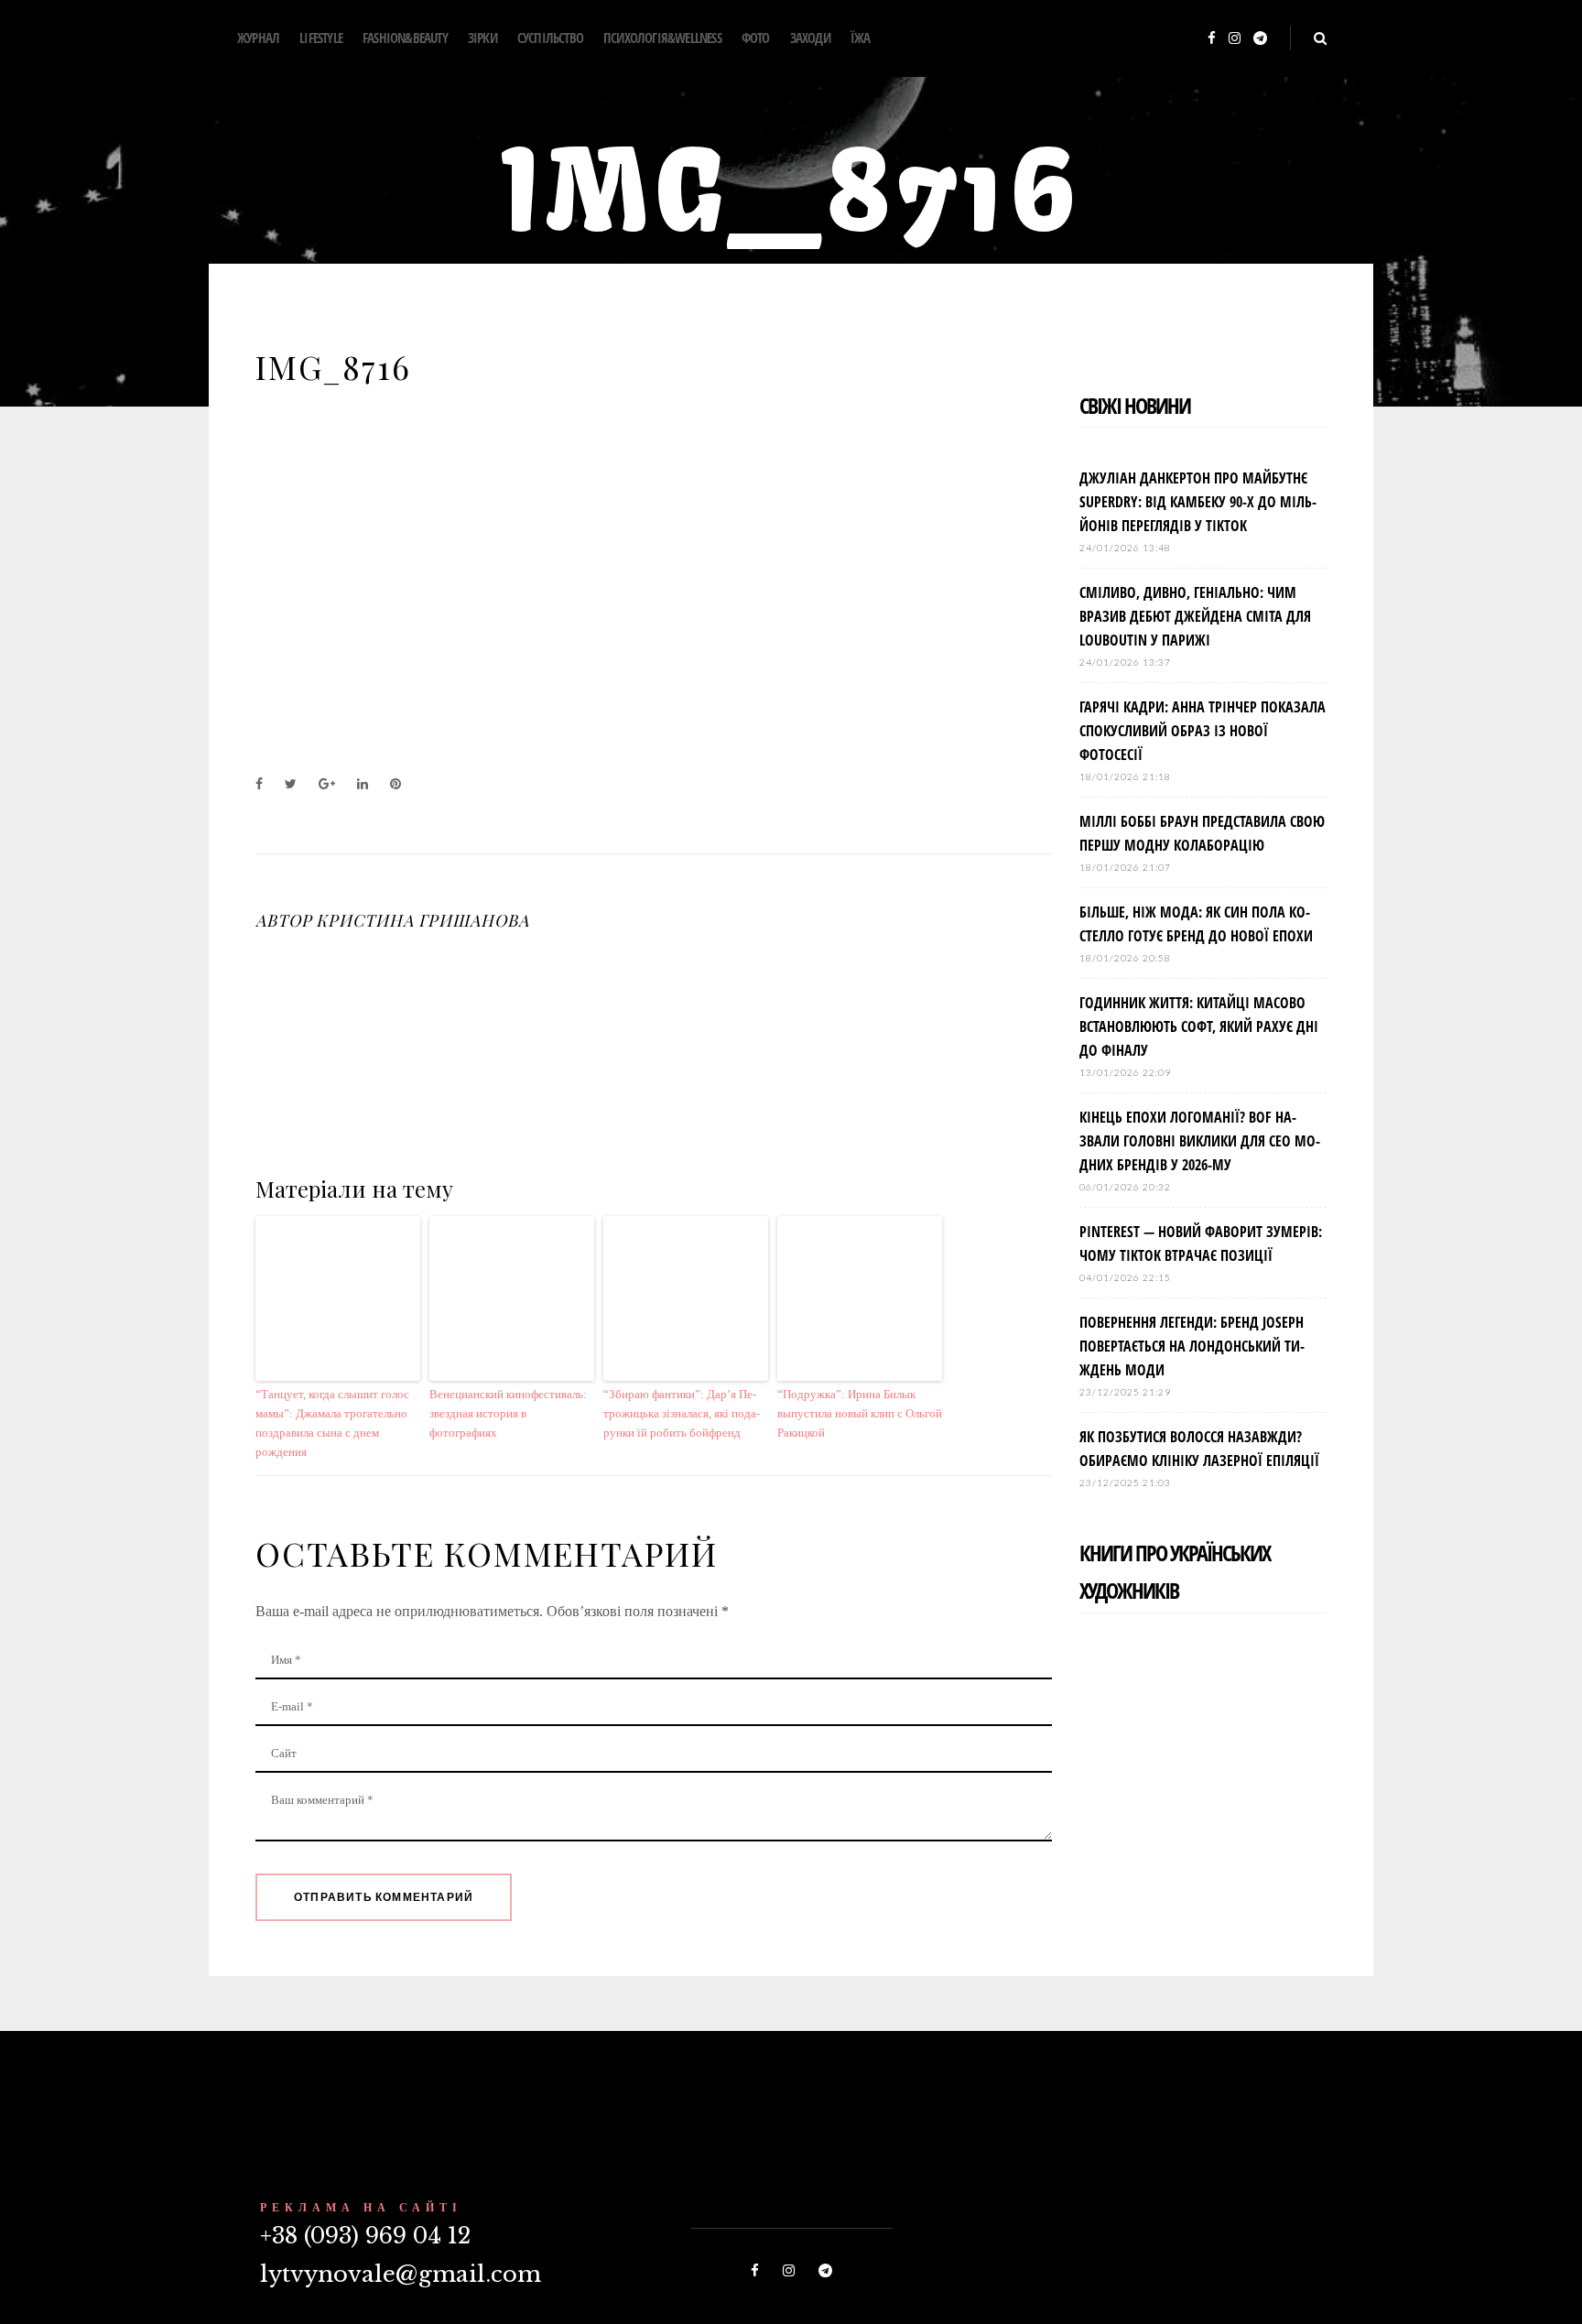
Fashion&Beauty (405, 38)
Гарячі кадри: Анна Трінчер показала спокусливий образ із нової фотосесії (1203, 731)
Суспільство (550, 38)
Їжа (861, 38)
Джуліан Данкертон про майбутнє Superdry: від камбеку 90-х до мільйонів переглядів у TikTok (1198, 502)
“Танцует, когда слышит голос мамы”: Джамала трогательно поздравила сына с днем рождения (332, 1423)
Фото (756, 38)
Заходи (810, 38)
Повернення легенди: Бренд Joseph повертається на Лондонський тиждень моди (1192, 1346)
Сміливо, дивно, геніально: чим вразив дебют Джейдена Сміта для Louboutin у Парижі (1195, 616)
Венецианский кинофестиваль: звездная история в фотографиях (508, 1413)
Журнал (258, 38)
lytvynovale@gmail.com (401, 2274)
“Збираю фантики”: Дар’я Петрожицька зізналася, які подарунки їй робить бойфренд (682, 1413)
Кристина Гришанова (422, 920)
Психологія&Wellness (662, 38)
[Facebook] (1212, 39)
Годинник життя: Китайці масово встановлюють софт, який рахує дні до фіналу (1199, 1026)
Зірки (482, 38)
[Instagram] (1235, 39)
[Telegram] (1260, 39)
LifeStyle (321, 38)
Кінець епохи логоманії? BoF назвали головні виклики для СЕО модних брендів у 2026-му (1200, 1141)
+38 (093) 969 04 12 (365, 2236)
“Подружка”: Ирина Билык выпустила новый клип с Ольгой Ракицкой (860, 1413)
